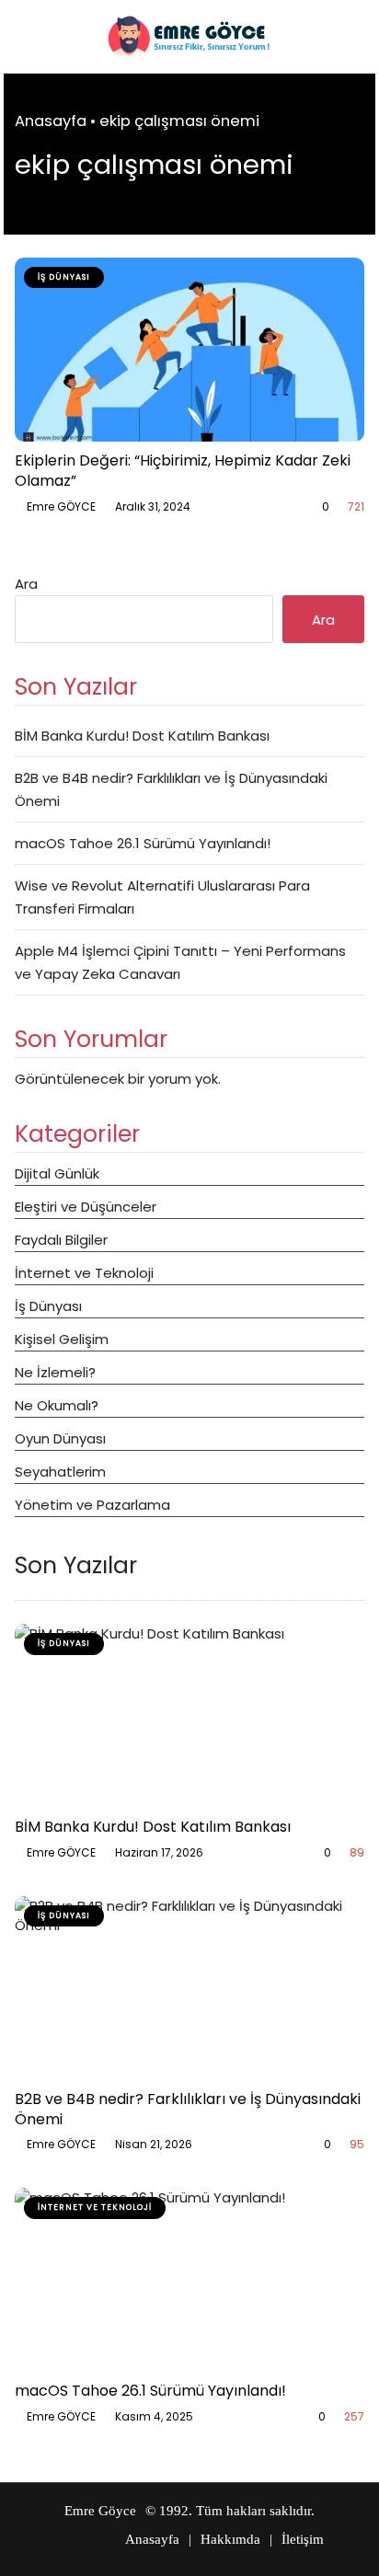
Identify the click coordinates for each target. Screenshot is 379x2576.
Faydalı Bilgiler (61, 1240)
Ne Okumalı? (57, 1405)
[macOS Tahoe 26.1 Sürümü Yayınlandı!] (189, 2280)
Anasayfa (51, 121)
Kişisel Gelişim (62, 1339)
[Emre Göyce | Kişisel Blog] (189, 36)
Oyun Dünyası (60, 1438)
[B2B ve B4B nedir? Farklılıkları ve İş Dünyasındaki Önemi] (189, 1988)
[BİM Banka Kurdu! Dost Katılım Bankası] (189, 1716)
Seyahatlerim (60, 1472)
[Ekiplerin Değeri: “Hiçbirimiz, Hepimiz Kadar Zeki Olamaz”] (189, 350)
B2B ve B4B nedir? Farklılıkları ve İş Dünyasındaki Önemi (188, 2109)
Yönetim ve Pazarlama (92, 1505)
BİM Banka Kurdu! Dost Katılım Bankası (142, 736)
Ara (26, 584)
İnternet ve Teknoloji (84, 1273)
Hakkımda (230, 2539)
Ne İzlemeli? (55, 1372)
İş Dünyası (48, 1306)
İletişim (303, 2539)
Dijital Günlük (57, 1173)
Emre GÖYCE (61, 506)
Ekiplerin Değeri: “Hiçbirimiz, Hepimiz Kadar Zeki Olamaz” (183, 471)
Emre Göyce (100, 2511)
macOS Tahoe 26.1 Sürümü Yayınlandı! (143, 843)
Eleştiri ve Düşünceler (86, 1207)
